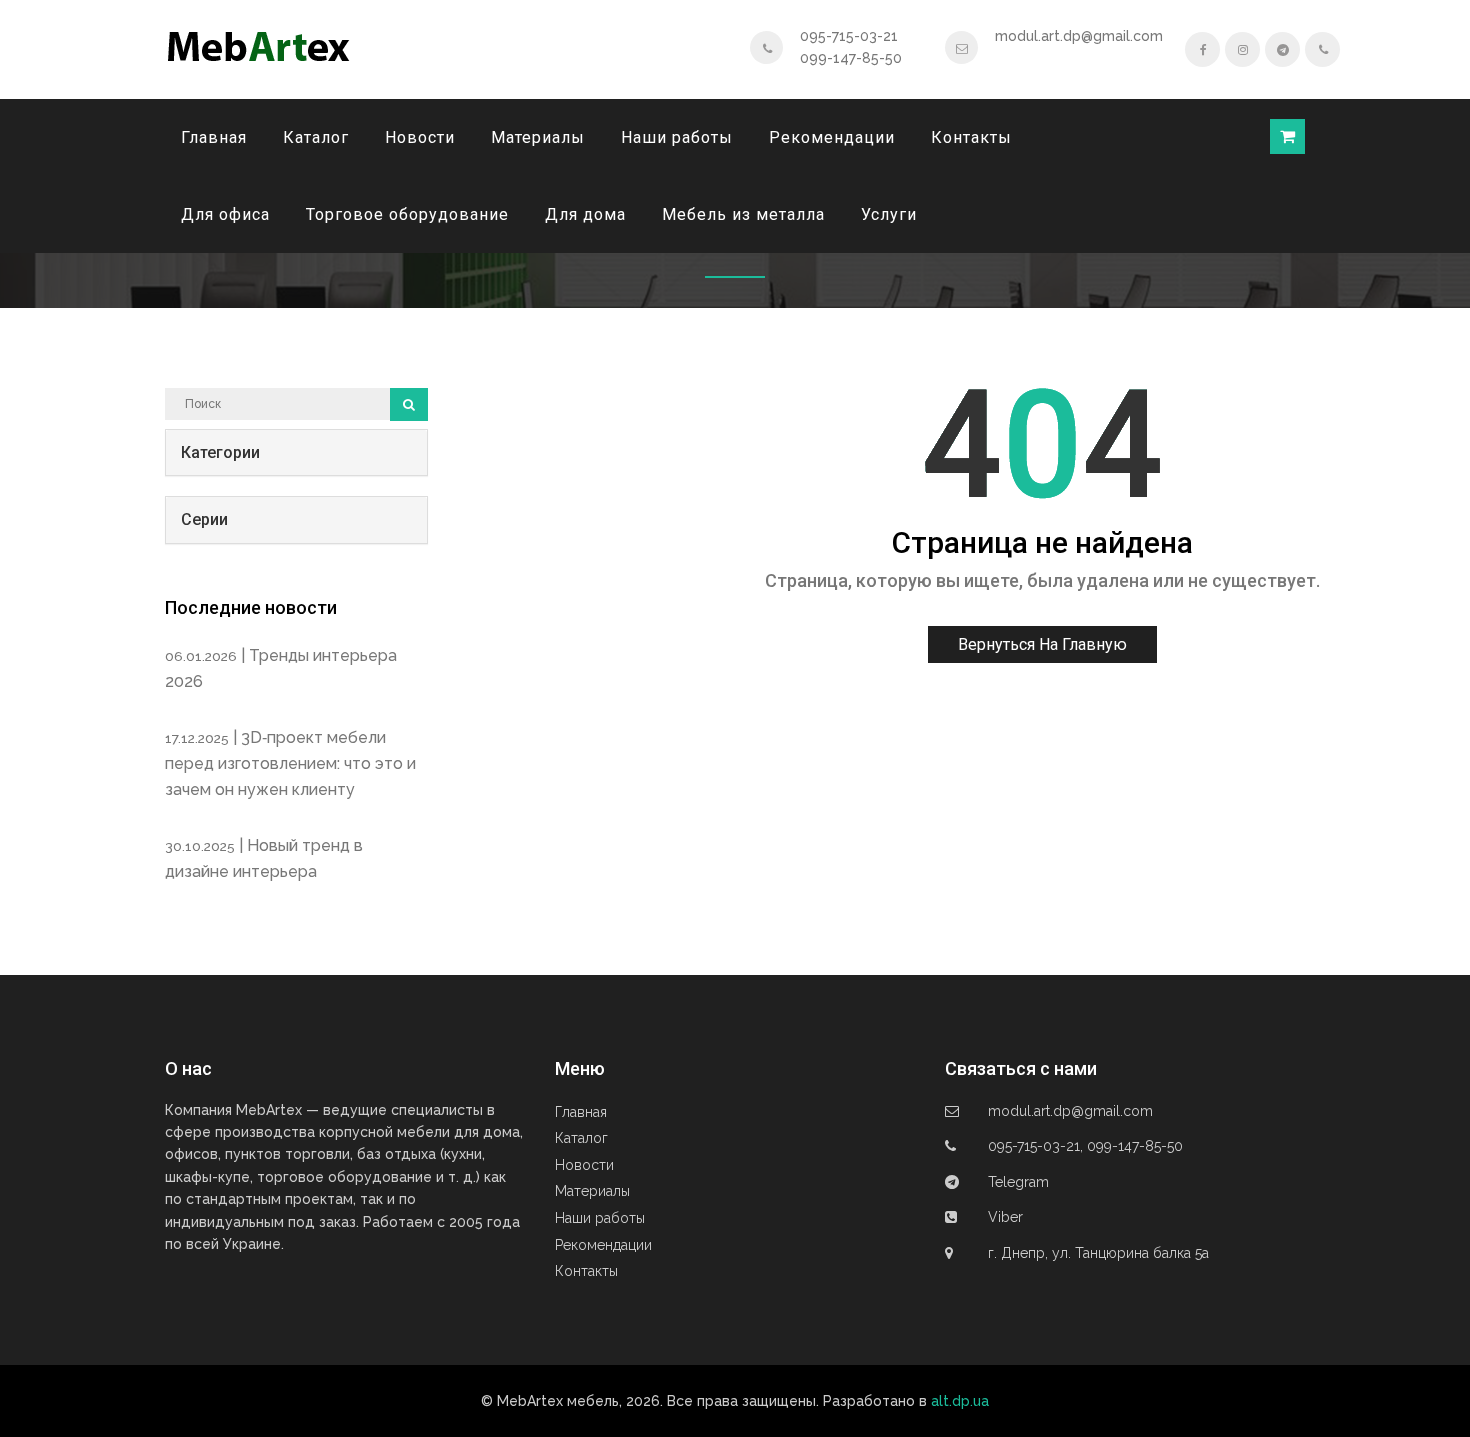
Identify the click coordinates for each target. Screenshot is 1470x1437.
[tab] (296, 453)
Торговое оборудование (407, 214)
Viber (1005, 1217)
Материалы (538, 137)
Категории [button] (220, 452)
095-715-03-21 (849, 36)
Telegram (1018, 1182)
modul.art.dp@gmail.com (1079, 36)
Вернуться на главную (1042, 644)
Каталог (316, 137)
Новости (420, 137)
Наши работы (677, 137)
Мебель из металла (743, 214)
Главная (214, 137)
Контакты (971, 137)
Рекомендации (832, 137)
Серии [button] (204, 519)
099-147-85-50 (851, 58)
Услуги (889, 214)
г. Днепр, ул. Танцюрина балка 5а (1098, 1253)
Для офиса (225, 214)
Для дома (585, 214)
